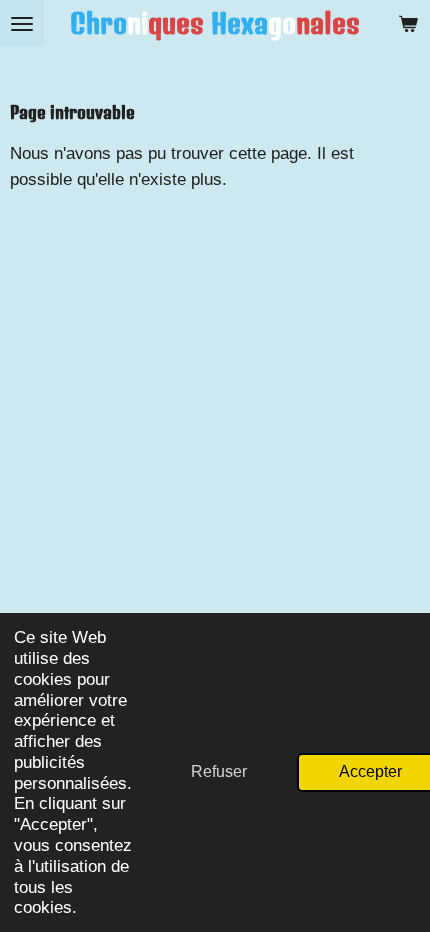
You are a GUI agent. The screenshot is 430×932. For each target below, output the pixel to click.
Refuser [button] (219, 771)
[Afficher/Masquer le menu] (22, 23)
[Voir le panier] (408, 23)
